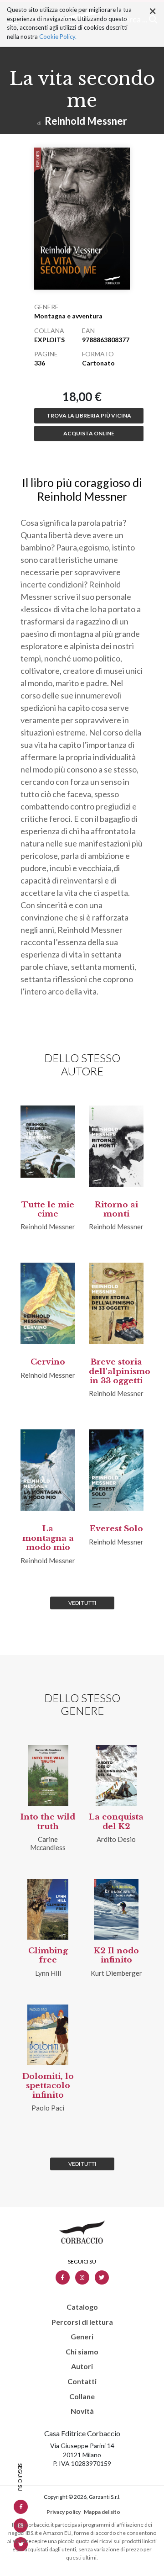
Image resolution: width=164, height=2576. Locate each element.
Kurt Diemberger (116, 1973)
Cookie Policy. (58, 37)
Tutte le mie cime (48, 1209)
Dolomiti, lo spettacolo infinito (48, 2086)
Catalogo (82, 2307)
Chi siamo (82, 2352)
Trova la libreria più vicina (89, 415)
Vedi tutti (82, 1603)
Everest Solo (116, 1529)
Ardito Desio (116, 1839)
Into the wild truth (48, 1822)
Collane (82, 2396)
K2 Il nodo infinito (116, 1955)
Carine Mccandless (48, 1843)
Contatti (82, 2381)
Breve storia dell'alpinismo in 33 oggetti (120, 1371)
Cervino (48, 1362)
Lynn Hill (48, 1973)
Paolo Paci (48, 2108)
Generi (82, 2337)
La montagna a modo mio (48, 1538)
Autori (82, 2366)
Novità (82, 2411)
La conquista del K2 (116, 1822)
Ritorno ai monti (116, 1209)
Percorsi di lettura (82, 2322)
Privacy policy (64, 2512)
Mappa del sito (102, 2512)
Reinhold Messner (86, 121)
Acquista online (89, 433)
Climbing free (48, 1955)
